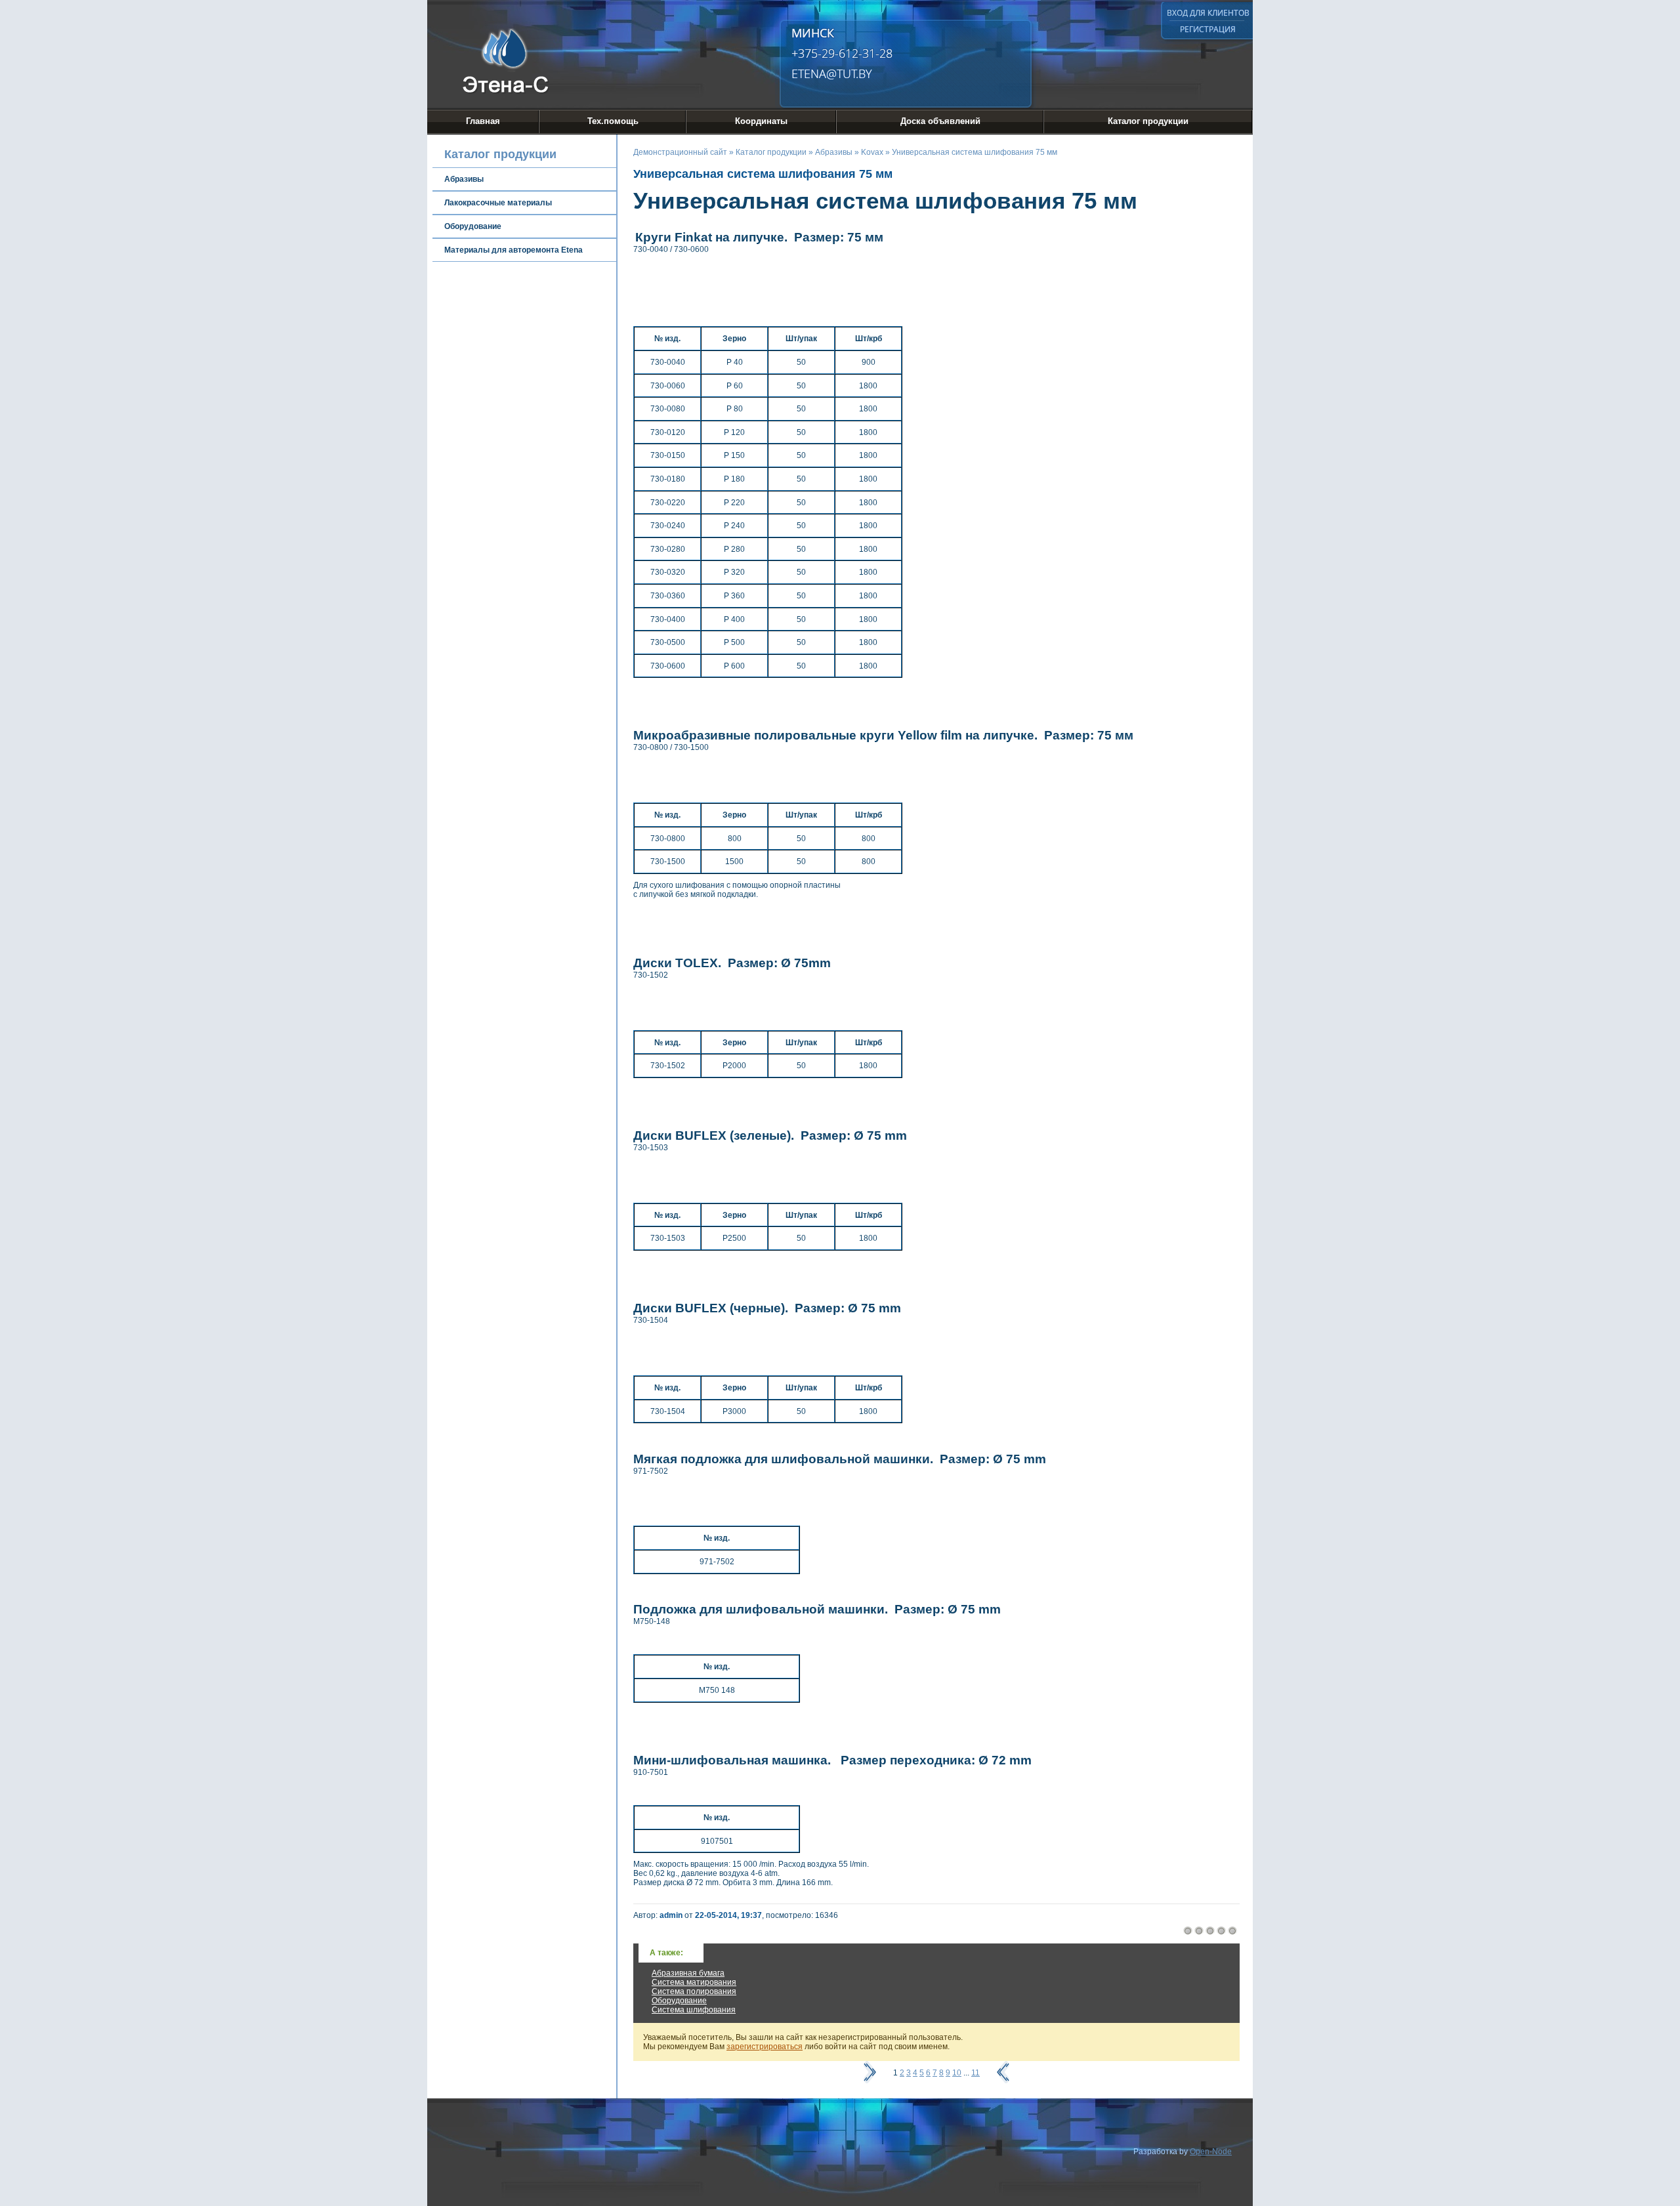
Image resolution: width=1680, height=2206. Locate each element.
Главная (483, 121)
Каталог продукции (1148, 121)
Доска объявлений (940, 121)
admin (671, 1915)
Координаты (761, 121)
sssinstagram (1133, 29)
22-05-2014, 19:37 (728, 1915)
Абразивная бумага (688, 1973)
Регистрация (1208, 29)
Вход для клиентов (1208, 13)
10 (957, 2073)
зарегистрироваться (765, 2047)
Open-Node (1211, 2152)
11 (976, 2073)
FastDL (1079, 29)
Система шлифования (694, 2010)
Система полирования (694, 1991)
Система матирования (694, 1982)
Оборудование (679, 2001)
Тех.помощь (613, 121)
